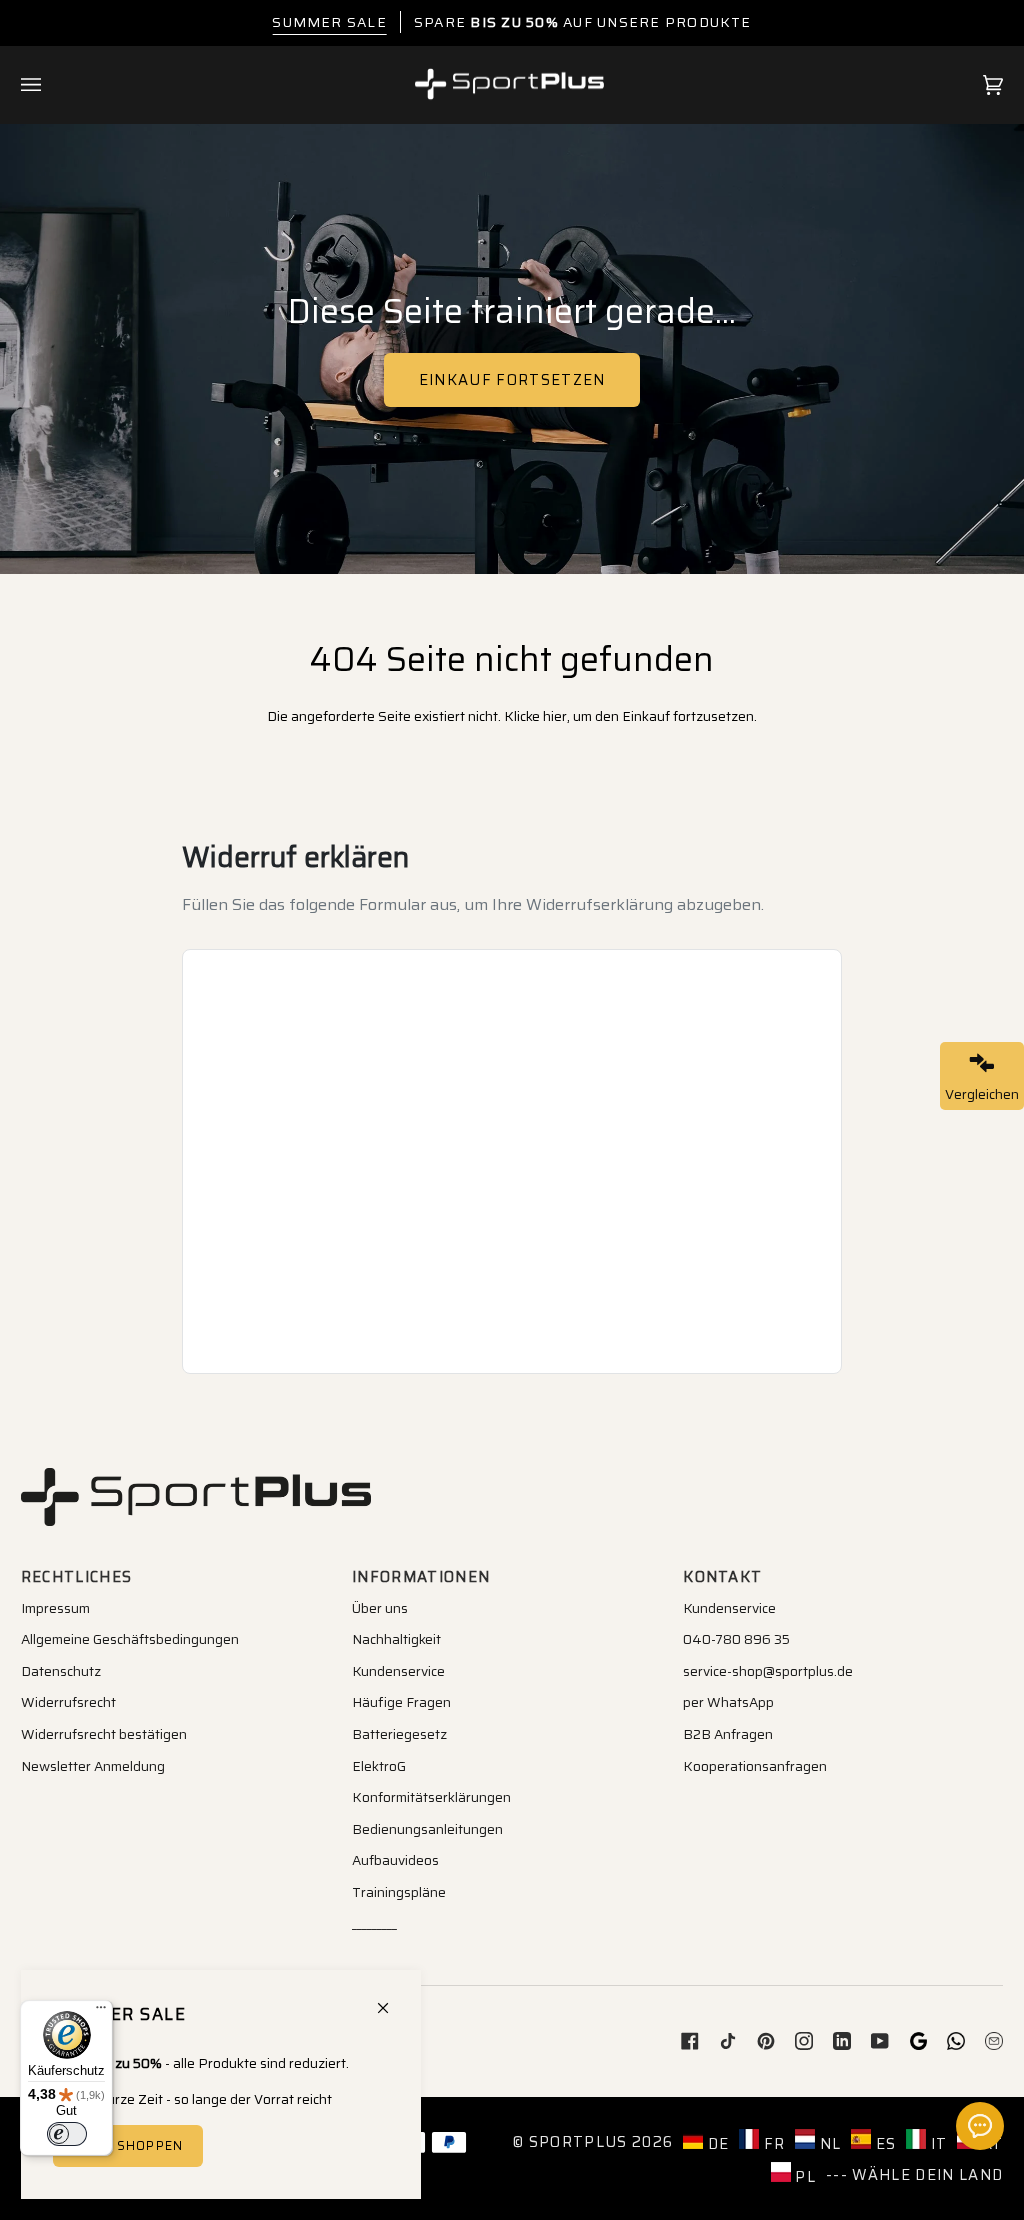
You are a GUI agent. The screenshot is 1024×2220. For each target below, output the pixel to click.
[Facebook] (690, 2041)
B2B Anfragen (728, 1734)
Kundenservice (398, 1671)
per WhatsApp (728, 1702)
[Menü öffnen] (51, 85)
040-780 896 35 (736, 1639)
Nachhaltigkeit (396, 1639)
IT (936, 2143)
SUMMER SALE (329, 22)
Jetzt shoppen (127, 2145)
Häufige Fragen (401, 1702)
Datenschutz (61, 1671)
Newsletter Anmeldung (93, 1766)
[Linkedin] (842, 2041)
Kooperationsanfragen (755, 1766)
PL (803, 2176)
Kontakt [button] (722, 1577)
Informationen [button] (421, 1577)
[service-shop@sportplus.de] (994, 2041)
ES (883, 2143)
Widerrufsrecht (68, 1702)
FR (772, 2143)
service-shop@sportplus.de (768, 1671)
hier (555, 716)
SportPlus (578, 2141)
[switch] (67, 2134)
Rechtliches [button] (77, 1577)
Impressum (55, 1608)
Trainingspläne (399, 1892)
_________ (374, 1923)
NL (828, 2143)
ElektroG (379, 1766)
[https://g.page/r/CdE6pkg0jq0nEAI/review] (918, 2041)
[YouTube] (880, 2041)
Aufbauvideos (395, 1860)
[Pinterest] (766, 2041)
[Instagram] (804, 2041)
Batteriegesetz (399, 1734)
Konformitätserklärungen (431, 1797)
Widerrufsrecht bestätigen (104, 1734)
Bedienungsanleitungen (427, 1829)
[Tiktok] (728, 2041)
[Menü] (101, 2012)
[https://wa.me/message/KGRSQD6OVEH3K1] (956, 2041)
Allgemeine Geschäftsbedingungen (130, 1639)
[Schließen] (391, 1999)
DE (716, 2143)
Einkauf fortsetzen (512, 378)
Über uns (380, 1608)
